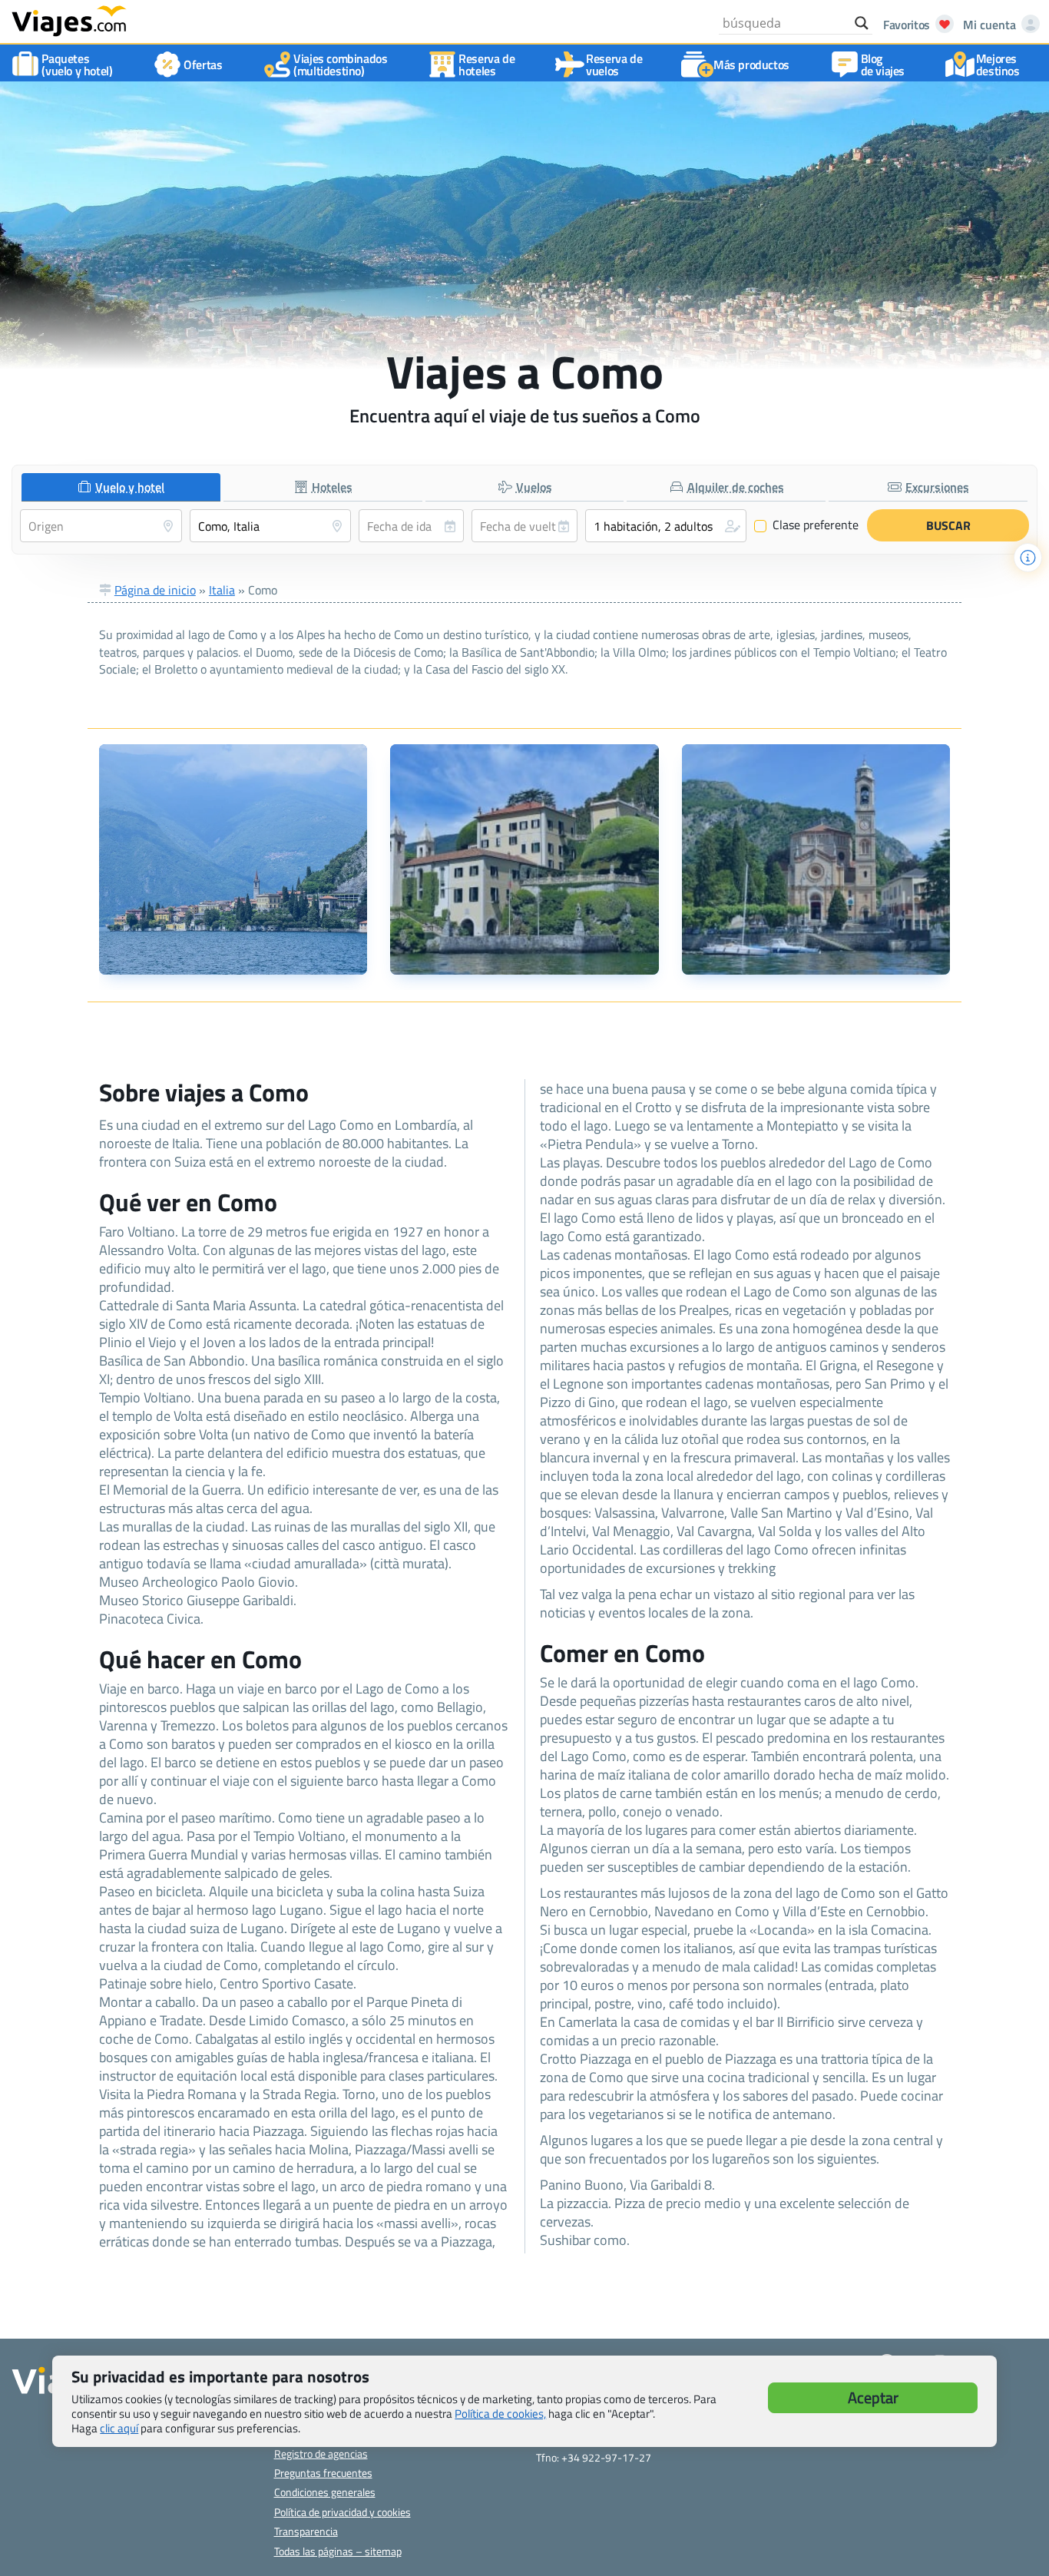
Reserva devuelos (614, 65)
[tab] (121, 487)
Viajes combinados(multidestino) (340, 65)
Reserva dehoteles (486, 65)
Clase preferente (807, 525)
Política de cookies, (500, 2414)
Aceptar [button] (873, 2397)
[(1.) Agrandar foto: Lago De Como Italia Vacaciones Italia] (233, 859)
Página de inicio (155, 590)
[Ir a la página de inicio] (69, 20)
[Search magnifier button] (862, 23)
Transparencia (306, 2531)
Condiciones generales (325, 2492)
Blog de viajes (883, 65)
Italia (222, 590)
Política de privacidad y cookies (342, 2512)
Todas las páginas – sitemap (338, 2551)
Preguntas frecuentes (323, 2473)
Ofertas (203, 65)
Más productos (751, 65)
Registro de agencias (321, 2453)
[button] (666, 526)
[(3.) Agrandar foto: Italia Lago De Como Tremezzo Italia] (816, 859)
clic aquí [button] (119, 2428)
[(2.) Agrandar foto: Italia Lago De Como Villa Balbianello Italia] (524, 859)
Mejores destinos (998, 65)
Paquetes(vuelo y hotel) (77, 65)
